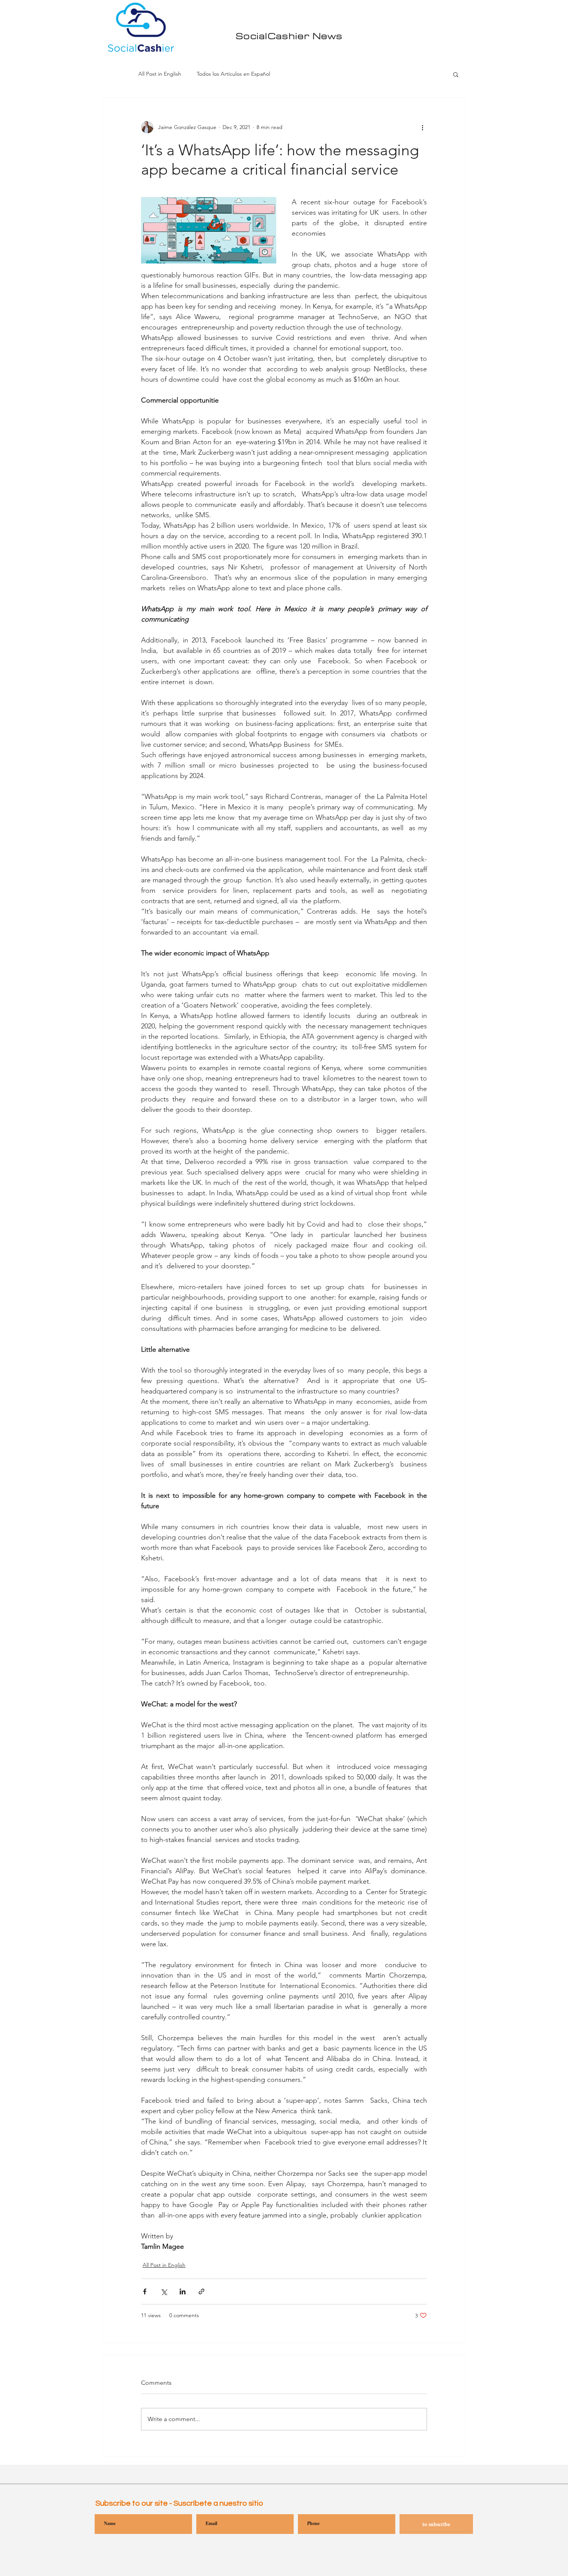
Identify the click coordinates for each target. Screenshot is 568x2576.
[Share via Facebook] (145, 2291)
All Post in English (160, 74)
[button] (456, 74)
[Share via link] (202, 2291)
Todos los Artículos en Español (233, 74)
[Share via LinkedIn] (183, 2291)
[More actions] (422, 127)
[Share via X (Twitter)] (164, 2291)
